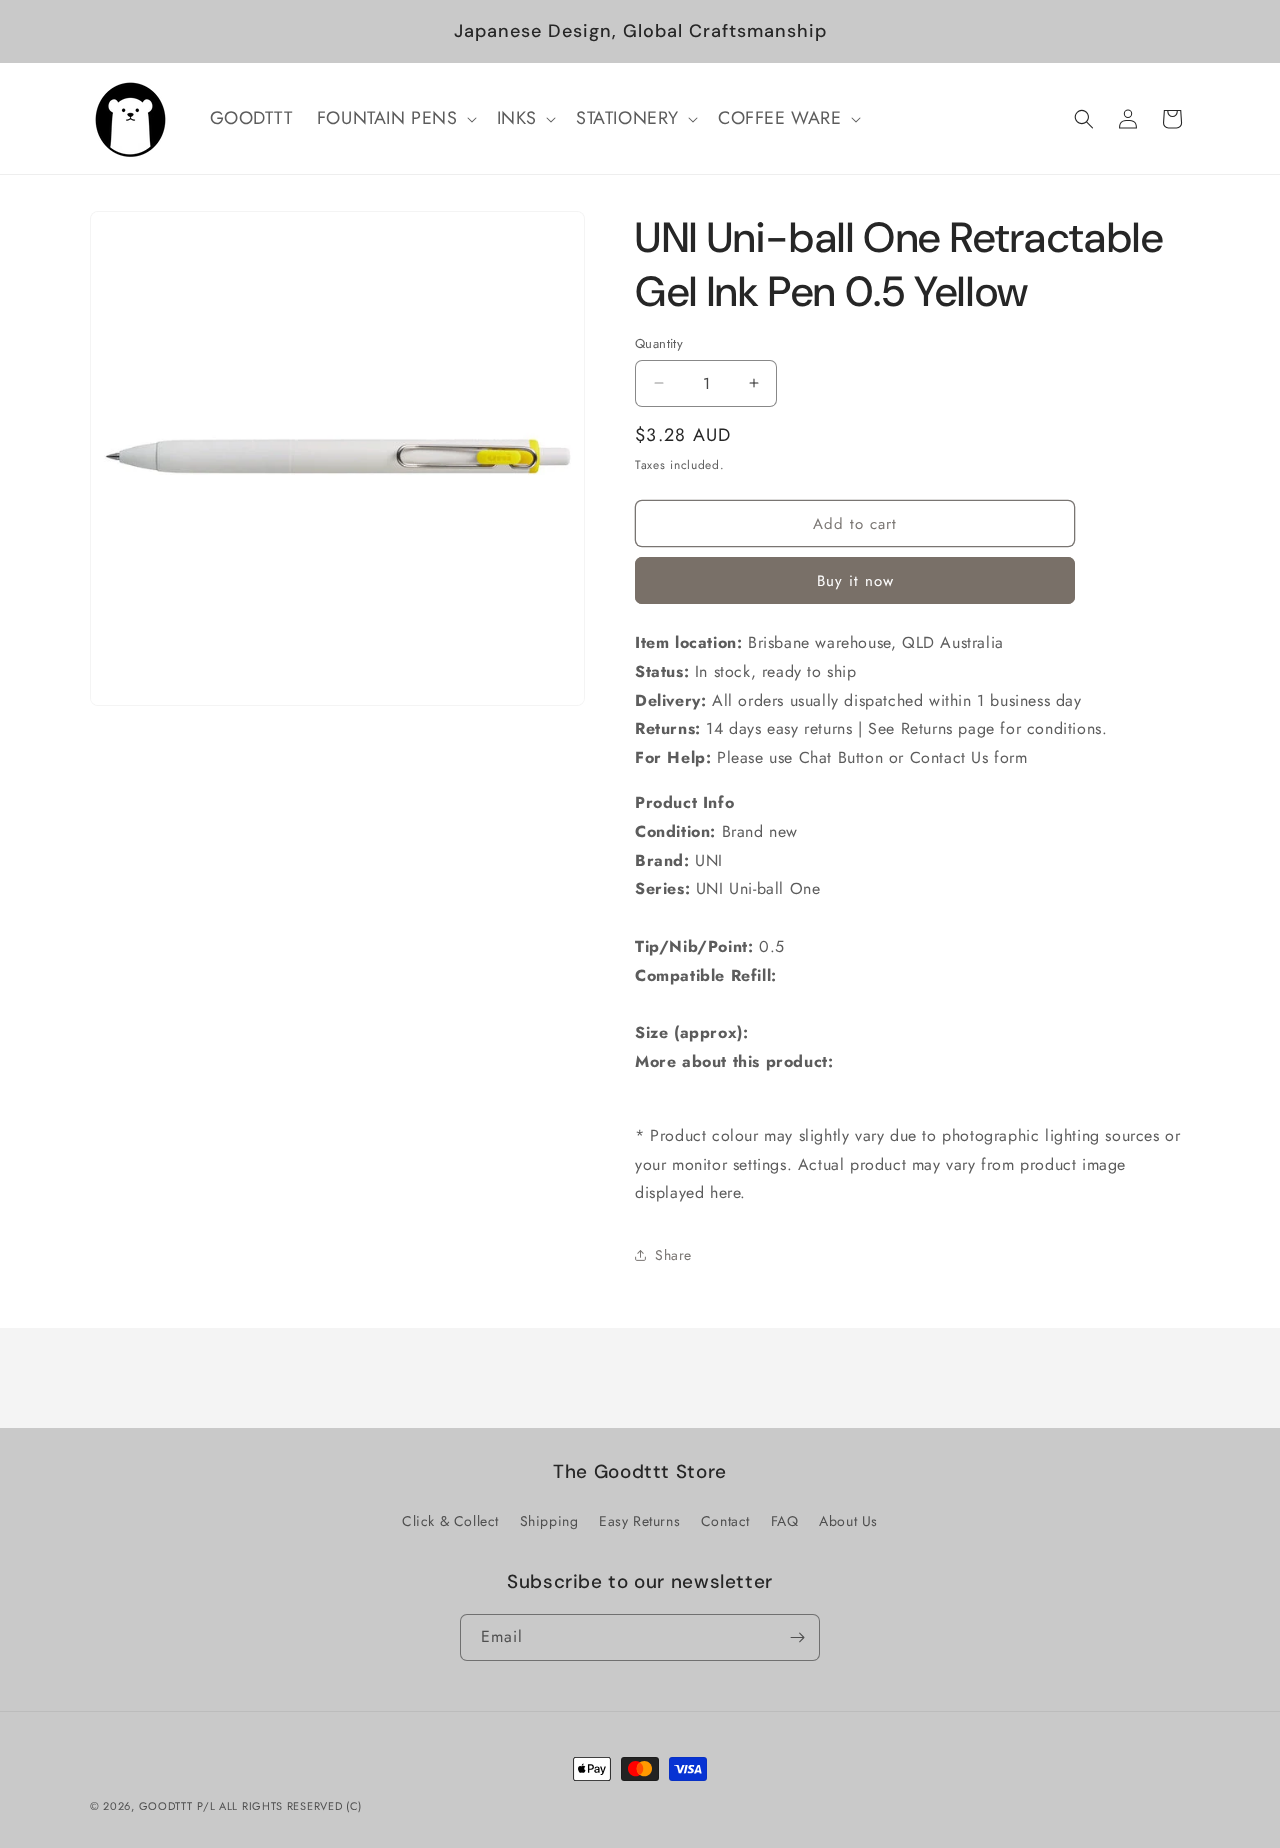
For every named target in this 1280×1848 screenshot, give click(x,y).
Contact (725, 1521)
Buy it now (855, 581)
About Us (848, 1521)
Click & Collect (450, 1521)
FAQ (785, 1521)
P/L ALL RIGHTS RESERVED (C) (279, 1806)
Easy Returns (639, 1521)
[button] (395, 118)
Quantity (659, 343)
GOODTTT (166, 1806)
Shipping (549, 1521)
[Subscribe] (797, 1637)
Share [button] (673, 1255)
